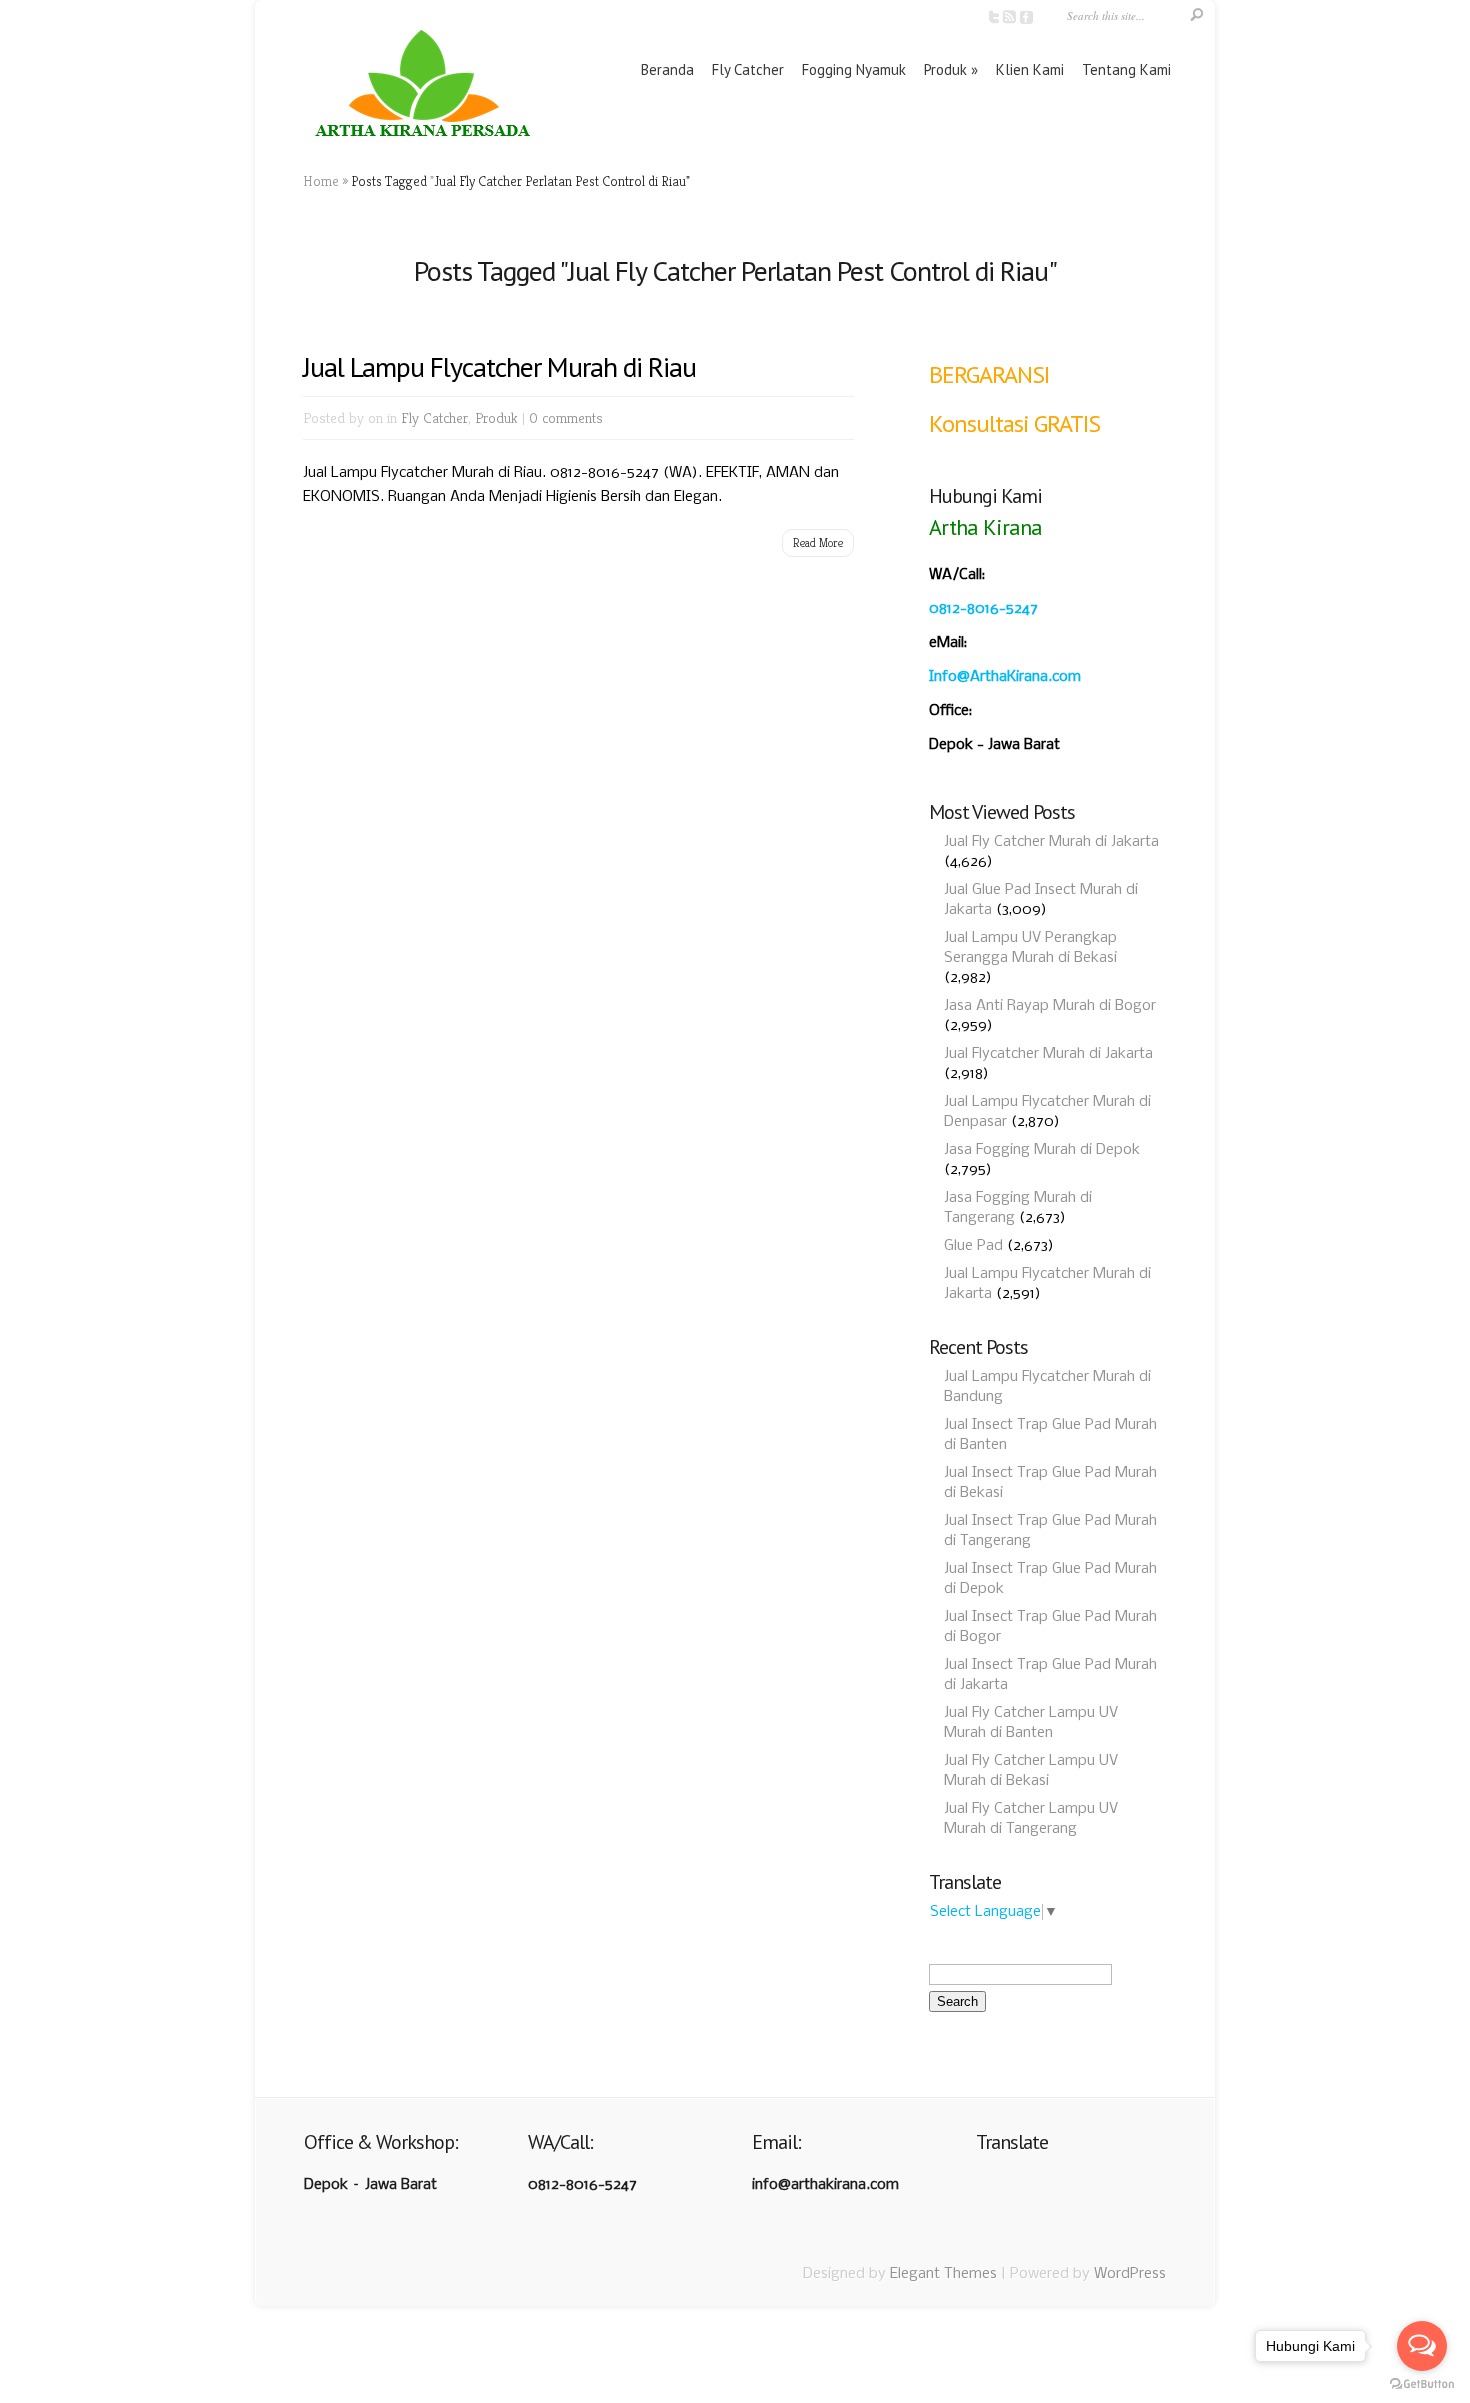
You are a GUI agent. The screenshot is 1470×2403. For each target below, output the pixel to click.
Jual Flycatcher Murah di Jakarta (1048, 1054)
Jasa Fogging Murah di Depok (1042, 1150)
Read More (818, 542)
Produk (945, 69)
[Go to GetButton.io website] (1422, 2383)
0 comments (566, 417)
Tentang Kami (1126, 69)
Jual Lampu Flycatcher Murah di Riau (499, 366)
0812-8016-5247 (983, 609)
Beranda (667, 69)
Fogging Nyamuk (854, 69)
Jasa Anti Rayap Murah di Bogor (1050, 1006)
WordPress (1130, 2274)
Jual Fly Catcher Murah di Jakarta (1051, 842)
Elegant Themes (943, 2274)
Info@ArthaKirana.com (1005, 677)
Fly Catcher (748, 69)
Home (321, 181)
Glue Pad (973, 1246)
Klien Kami (1030, 69)
